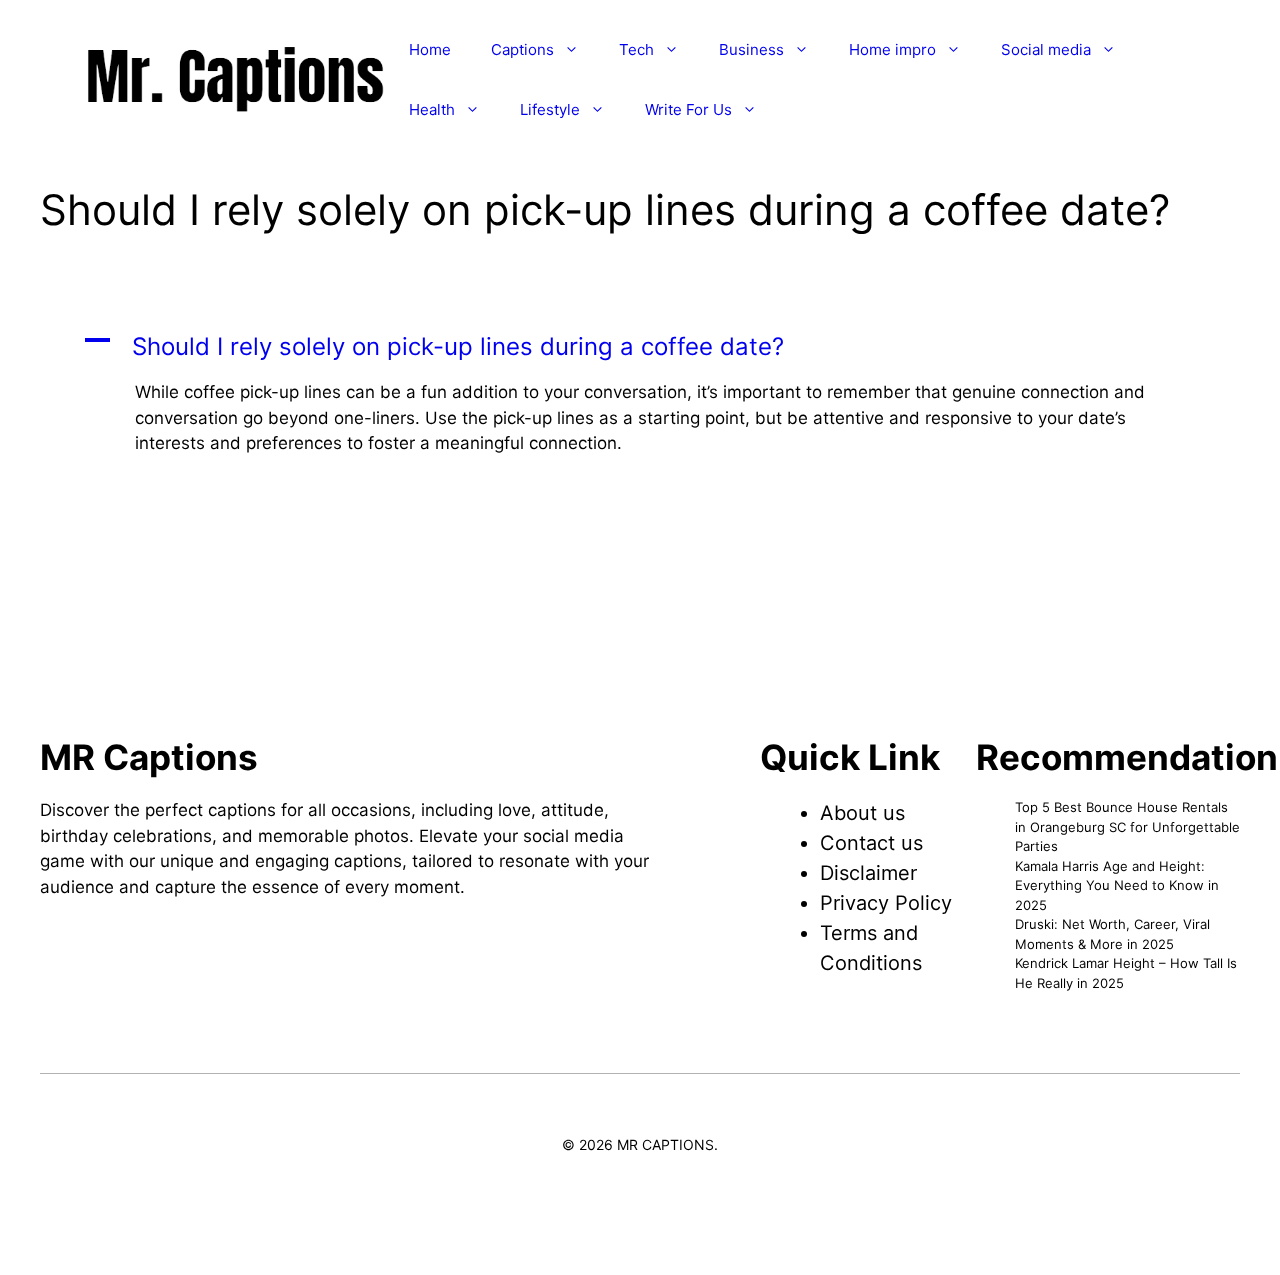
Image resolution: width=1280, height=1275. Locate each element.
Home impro (892, 49)
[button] (640, 347)
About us (862, 813)
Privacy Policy (886, 903)
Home (430, 49)
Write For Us (688, 109)
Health (432, 109)
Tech (636, 49)
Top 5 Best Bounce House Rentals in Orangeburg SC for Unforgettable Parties (1127, 826)
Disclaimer (868, 873)
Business (751, 49)
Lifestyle (550, 109)
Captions (522, 49)
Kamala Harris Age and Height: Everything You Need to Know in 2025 (1117, 885)
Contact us (871, 843)
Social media (1046, 49)
